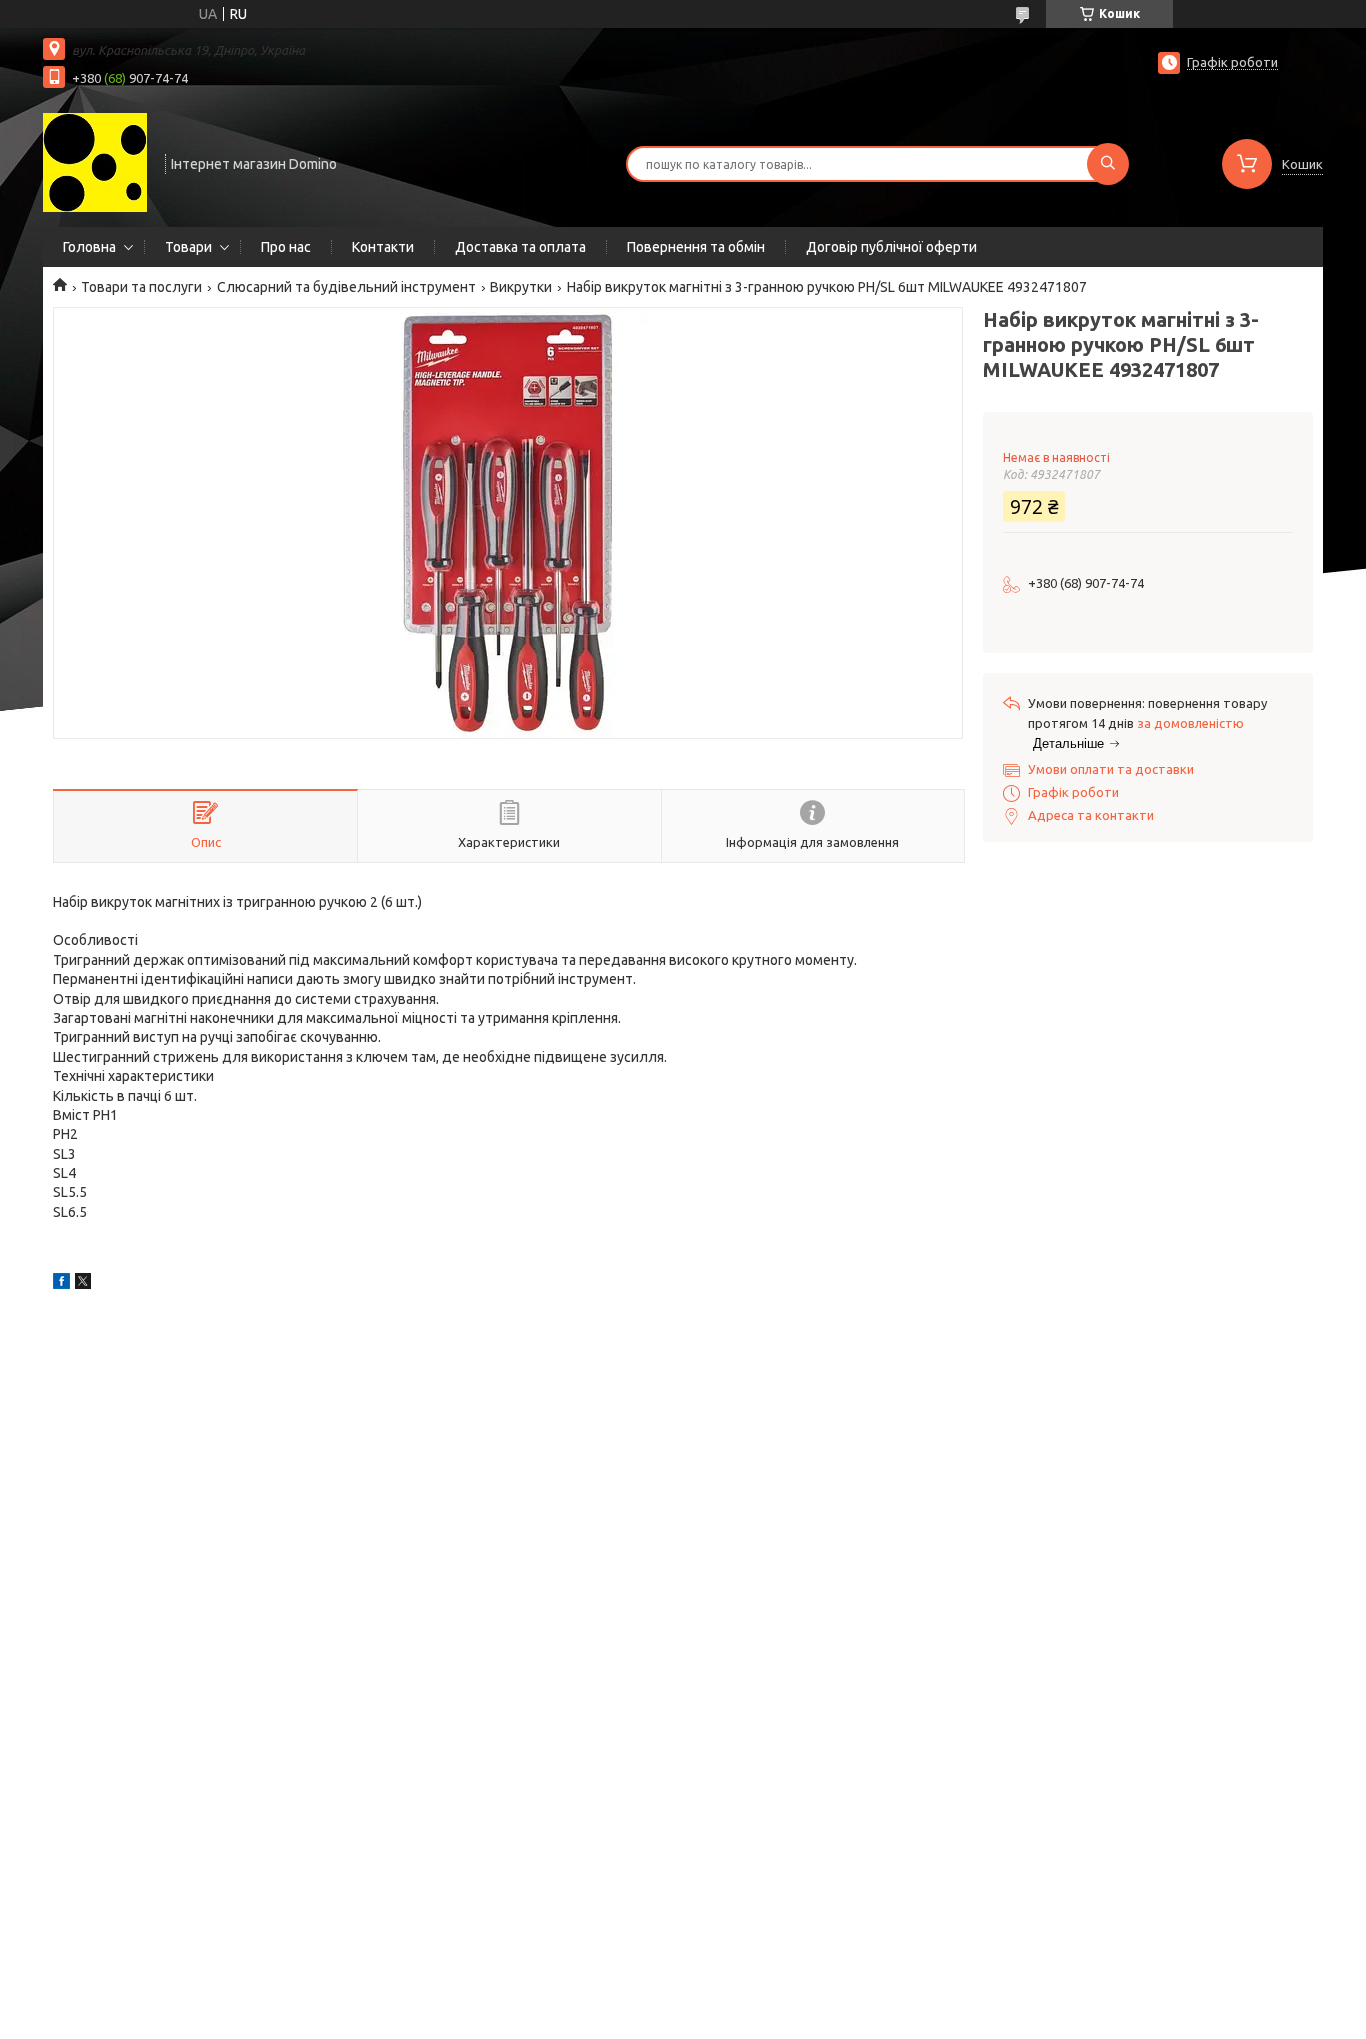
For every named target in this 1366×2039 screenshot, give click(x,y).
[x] (83, 1284)
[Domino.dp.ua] (95, 162)
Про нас (286, 247)
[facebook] (61, 1284)
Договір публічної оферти (891, 247)
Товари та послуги (141, 287)
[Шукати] (1108, 164)
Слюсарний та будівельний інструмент (346, 287)
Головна (89, 247)
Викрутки (521, 287)
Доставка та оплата (520, 247)
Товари (188, 247)
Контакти (383, 247)
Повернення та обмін (696, 247)
